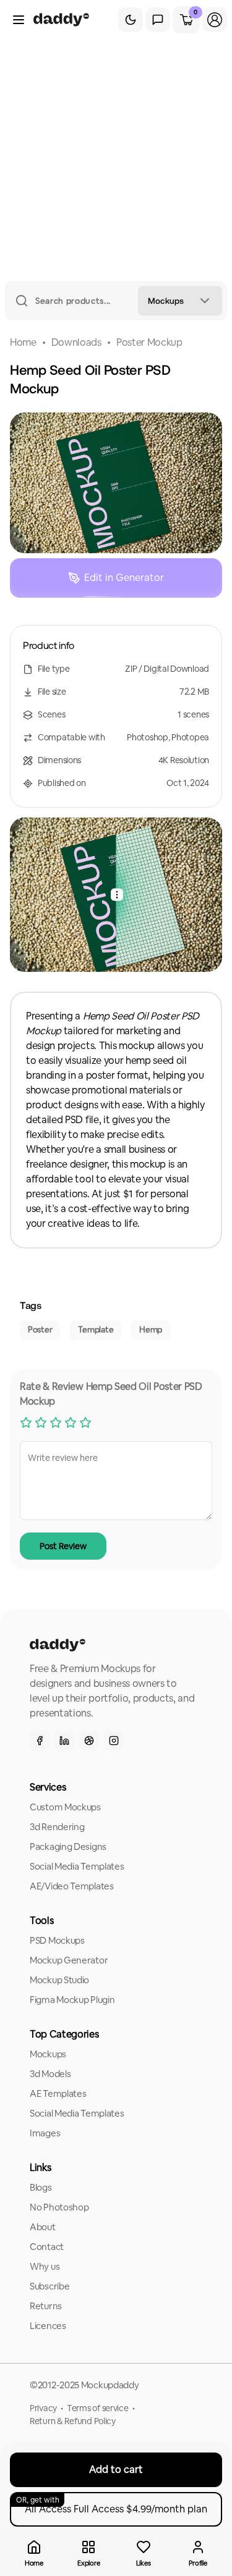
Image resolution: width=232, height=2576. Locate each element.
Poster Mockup (149, 342)
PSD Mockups (57, 1940)
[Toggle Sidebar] (19, 20)
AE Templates (58, 2093)
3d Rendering (57, 1827)
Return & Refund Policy (73, 2421)
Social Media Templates (77, 1866)
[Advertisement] (116, 159)
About (43, 2227)
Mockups (48, 2054)
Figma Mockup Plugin (72, 2000)
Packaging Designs (68, 1846)
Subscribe (49, 2286)
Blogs (41, 2187)
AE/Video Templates (72, 1886)
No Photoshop (59, 2207)
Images (45, 2133)
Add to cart (116, 2469)
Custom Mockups (65, 1807)
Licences (48, 2326)
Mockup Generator (69, 1960)
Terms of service (98, 2408)
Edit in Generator (124, 578)
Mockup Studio (59, 1980)
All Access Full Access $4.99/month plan (112, 2505)
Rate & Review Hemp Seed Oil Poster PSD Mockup (111, 1394)
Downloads (76, 342)
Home (23, 342)
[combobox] (180, 301)
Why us (45, 2266)
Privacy (43, 2408)
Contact (47, 2247)
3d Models (50, 2074)
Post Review (63, 1546)
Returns (46, 2306)
